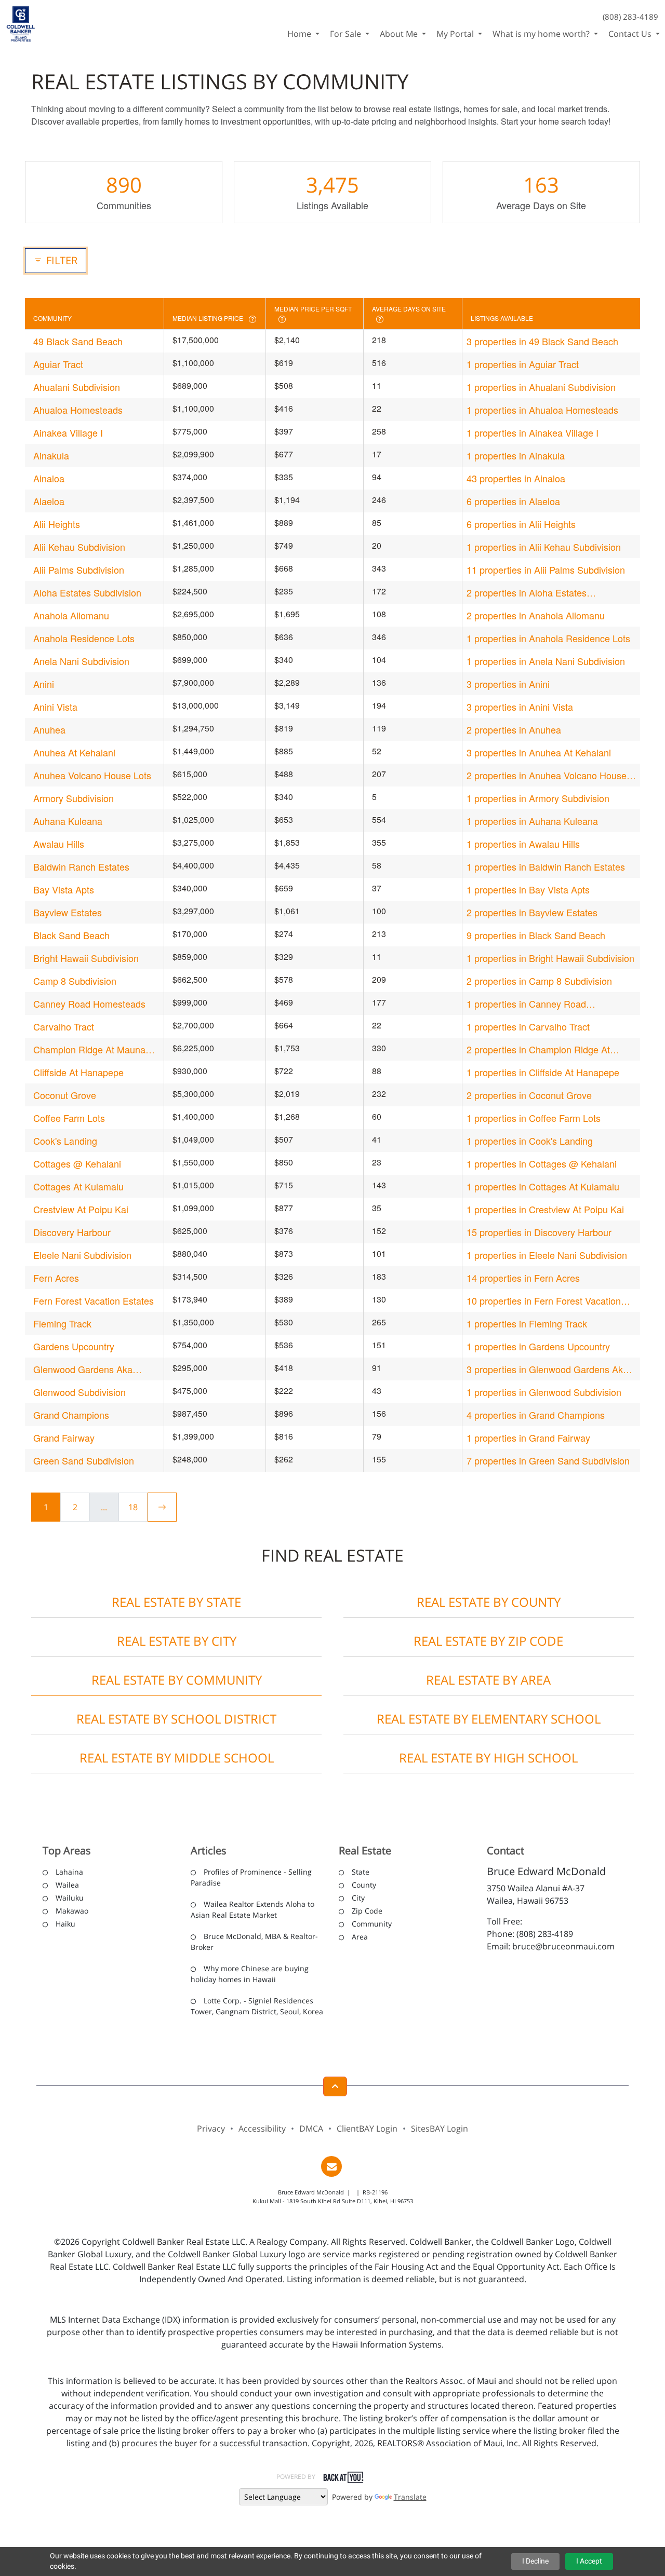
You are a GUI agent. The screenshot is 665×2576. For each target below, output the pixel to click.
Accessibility (262, 2128)
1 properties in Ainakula (516, 455)
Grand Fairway (64, 1438)
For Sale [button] (347, 34)
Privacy (211, 2128)
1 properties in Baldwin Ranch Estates (546, 866)
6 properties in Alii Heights (521, 524)
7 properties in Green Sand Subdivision (548, 1460)
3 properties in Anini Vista (520, 707)
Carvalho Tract (64, 1026)
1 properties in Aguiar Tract (523, 364)
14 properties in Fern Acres (523, 1278)
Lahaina (69, 1872)
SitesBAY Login (440, 2128)
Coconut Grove (65, 1095)
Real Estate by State (176, 1602)
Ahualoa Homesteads (78, 410)
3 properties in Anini (508, 684)
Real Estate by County (489, 1602)
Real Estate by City (177, 1641)
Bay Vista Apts (64, 889)
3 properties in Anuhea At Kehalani (539, 752)
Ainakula (51, 455)
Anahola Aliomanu (71, 615)
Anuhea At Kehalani (74, 752)
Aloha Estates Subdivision (87, 592)
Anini (44, 684)
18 (133, 1507)
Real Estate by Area (488, 1680)
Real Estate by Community (177, 1680)
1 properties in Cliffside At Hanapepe (543, 1072)
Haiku (65, 1924)
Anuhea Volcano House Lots (92, 775)
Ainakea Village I (68, 432)
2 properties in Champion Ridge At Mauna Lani (538, 1049)
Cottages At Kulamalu (78, 1186)
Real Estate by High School (488, 1758)
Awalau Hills (59, 844)
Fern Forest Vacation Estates (94, 1300)
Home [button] (300, 34)
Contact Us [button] (631, 34)
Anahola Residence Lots (84, 638)
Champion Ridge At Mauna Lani (89, 1049)
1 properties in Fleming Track (527, 1323)
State (361, 1872)
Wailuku (70, 1898)
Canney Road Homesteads (89, 1004)
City (358, 1898)
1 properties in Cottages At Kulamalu (543, 1186)
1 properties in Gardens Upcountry (538, 1346)
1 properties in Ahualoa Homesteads (542, 410)
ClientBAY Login (367, 2128)
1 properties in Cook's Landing (530, 1141)
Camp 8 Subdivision (75, 981)
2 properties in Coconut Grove (529, 1095)
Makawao (72, 1911)
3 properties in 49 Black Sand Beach (542, 341)
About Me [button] (400, 34)
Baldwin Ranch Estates (81, 866)
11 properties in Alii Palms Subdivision (546, 570)
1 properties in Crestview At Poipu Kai (545, 1209)
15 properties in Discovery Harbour (539, 1232)
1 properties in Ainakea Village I (533, 432)
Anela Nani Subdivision (81, 661)
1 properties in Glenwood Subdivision (544, 1392)
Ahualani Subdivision (77, 387)
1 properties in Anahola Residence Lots (548, 638)
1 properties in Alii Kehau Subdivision (544, 547)
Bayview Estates (68, 912)
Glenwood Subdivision (79, 1392)
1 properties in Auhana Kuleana (532, 821)
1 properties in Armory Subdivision (538, 798)
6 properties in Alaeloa (513, 501)
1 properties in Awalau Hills (523, 844)
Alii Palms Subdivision (79, 570)
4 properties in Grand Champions (536, 1415)
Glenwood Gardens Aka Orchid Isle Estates (83, 1369)
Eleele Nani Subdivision (82, 1255)
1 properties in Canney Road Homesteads (526, 1004)
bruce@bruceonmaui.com (563, 1946)
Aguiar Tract (58, 364)
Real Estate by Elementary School (489, 1719)
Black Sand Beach (71, 935)
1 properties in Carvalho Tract (528, 1026)
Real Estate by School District (176, 1719)
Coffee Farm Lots (69, 1118)
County (364, 1885)
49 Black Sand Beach (78, 341)
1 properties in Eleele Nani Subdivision (547, 1255)
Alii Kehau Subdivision (79, 547)
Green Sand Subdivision (84, 1460)
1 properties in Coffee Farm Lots (534, 1118)
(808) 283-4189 (630, 17)
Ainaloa (49, 478)
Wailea (67, 1885)
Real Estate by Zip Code (488, 1641)
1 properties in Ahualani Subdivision (541, 387)
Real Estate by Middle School (177, 1758)
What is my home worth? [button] (542, 34)
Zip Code (367, 1911)
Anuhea (49, 729)
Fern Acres (56, 1278)
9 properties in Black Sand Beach (536, 935)
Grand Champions (71, 1415)
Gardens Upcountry (74, 1346)
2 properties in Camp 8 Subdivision (539, 981)
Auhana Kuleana (68, 821)
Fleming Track (62, 1323)
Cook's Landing (65, 1141)
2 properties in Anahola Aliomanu (536, 615)
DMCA (311, 2128)
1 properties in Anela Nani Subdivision (546, 661)
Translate (410, 2497)
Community (372, 1924)
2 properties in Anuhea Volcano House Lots (547, 775)
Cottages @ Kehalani (77, 1163)
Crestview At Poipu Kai (81, 1209)
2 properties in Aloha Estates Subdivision (527, 593)
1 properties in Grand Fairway (528, 1438)
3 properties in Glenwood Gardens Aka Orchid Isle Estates (547, 1369)
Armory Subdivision (74, 798)
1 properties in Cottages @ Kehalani (542, 1163)
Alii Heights (57, 524)
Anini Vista (55, 707)
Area (360, 1937)
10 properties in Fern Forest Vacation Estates (544, 1301)
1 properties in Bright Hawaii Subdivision (550, 958)
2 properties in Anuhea (514, 729)
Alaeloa (49, 501)
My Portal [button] (456, 34)
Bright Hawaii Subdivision (86, 958)
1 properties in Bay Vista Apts (528, 889)
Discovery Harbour (72, 1232)
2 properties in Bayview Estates (532, 912)
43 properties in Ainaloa (516, 478)
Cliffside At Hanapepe (78, 1072)
